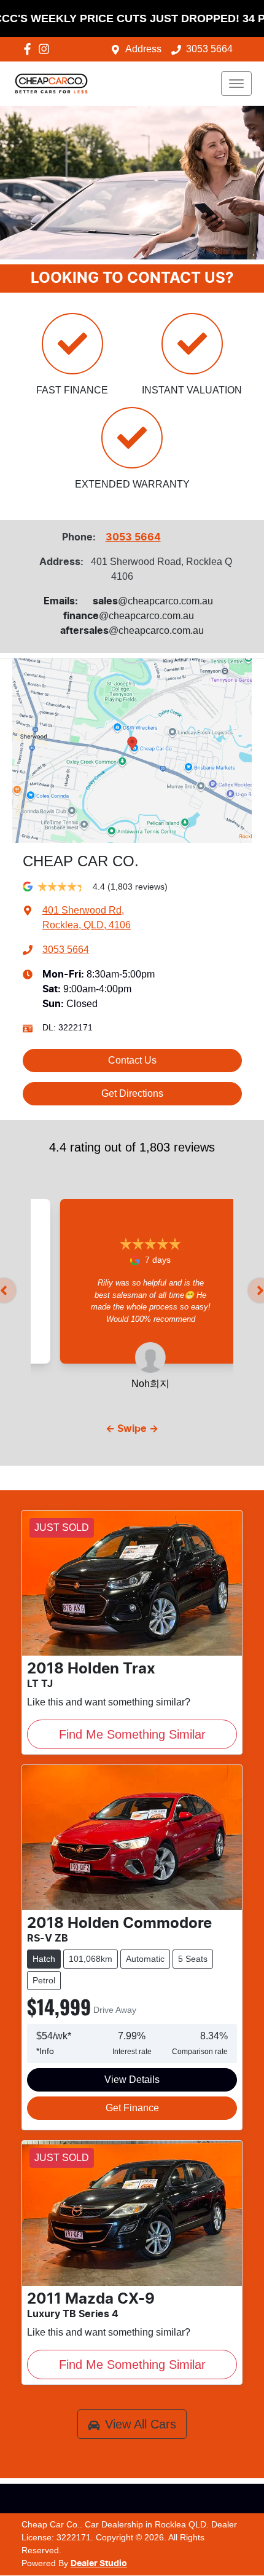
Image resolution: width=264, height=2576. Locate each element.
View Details (132, 2080)
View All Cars (141, 2424)
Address (143, 49)
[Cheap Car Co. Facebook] (30, 49)
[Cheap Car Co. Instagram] (46, 49)
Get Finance (132, 2108)
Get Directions (132, 1093)
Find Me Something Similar (132, 1734)
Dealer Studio (99, 2564)
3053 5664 (209, 49)
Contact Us (132, 1060)
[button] (236, 84)
